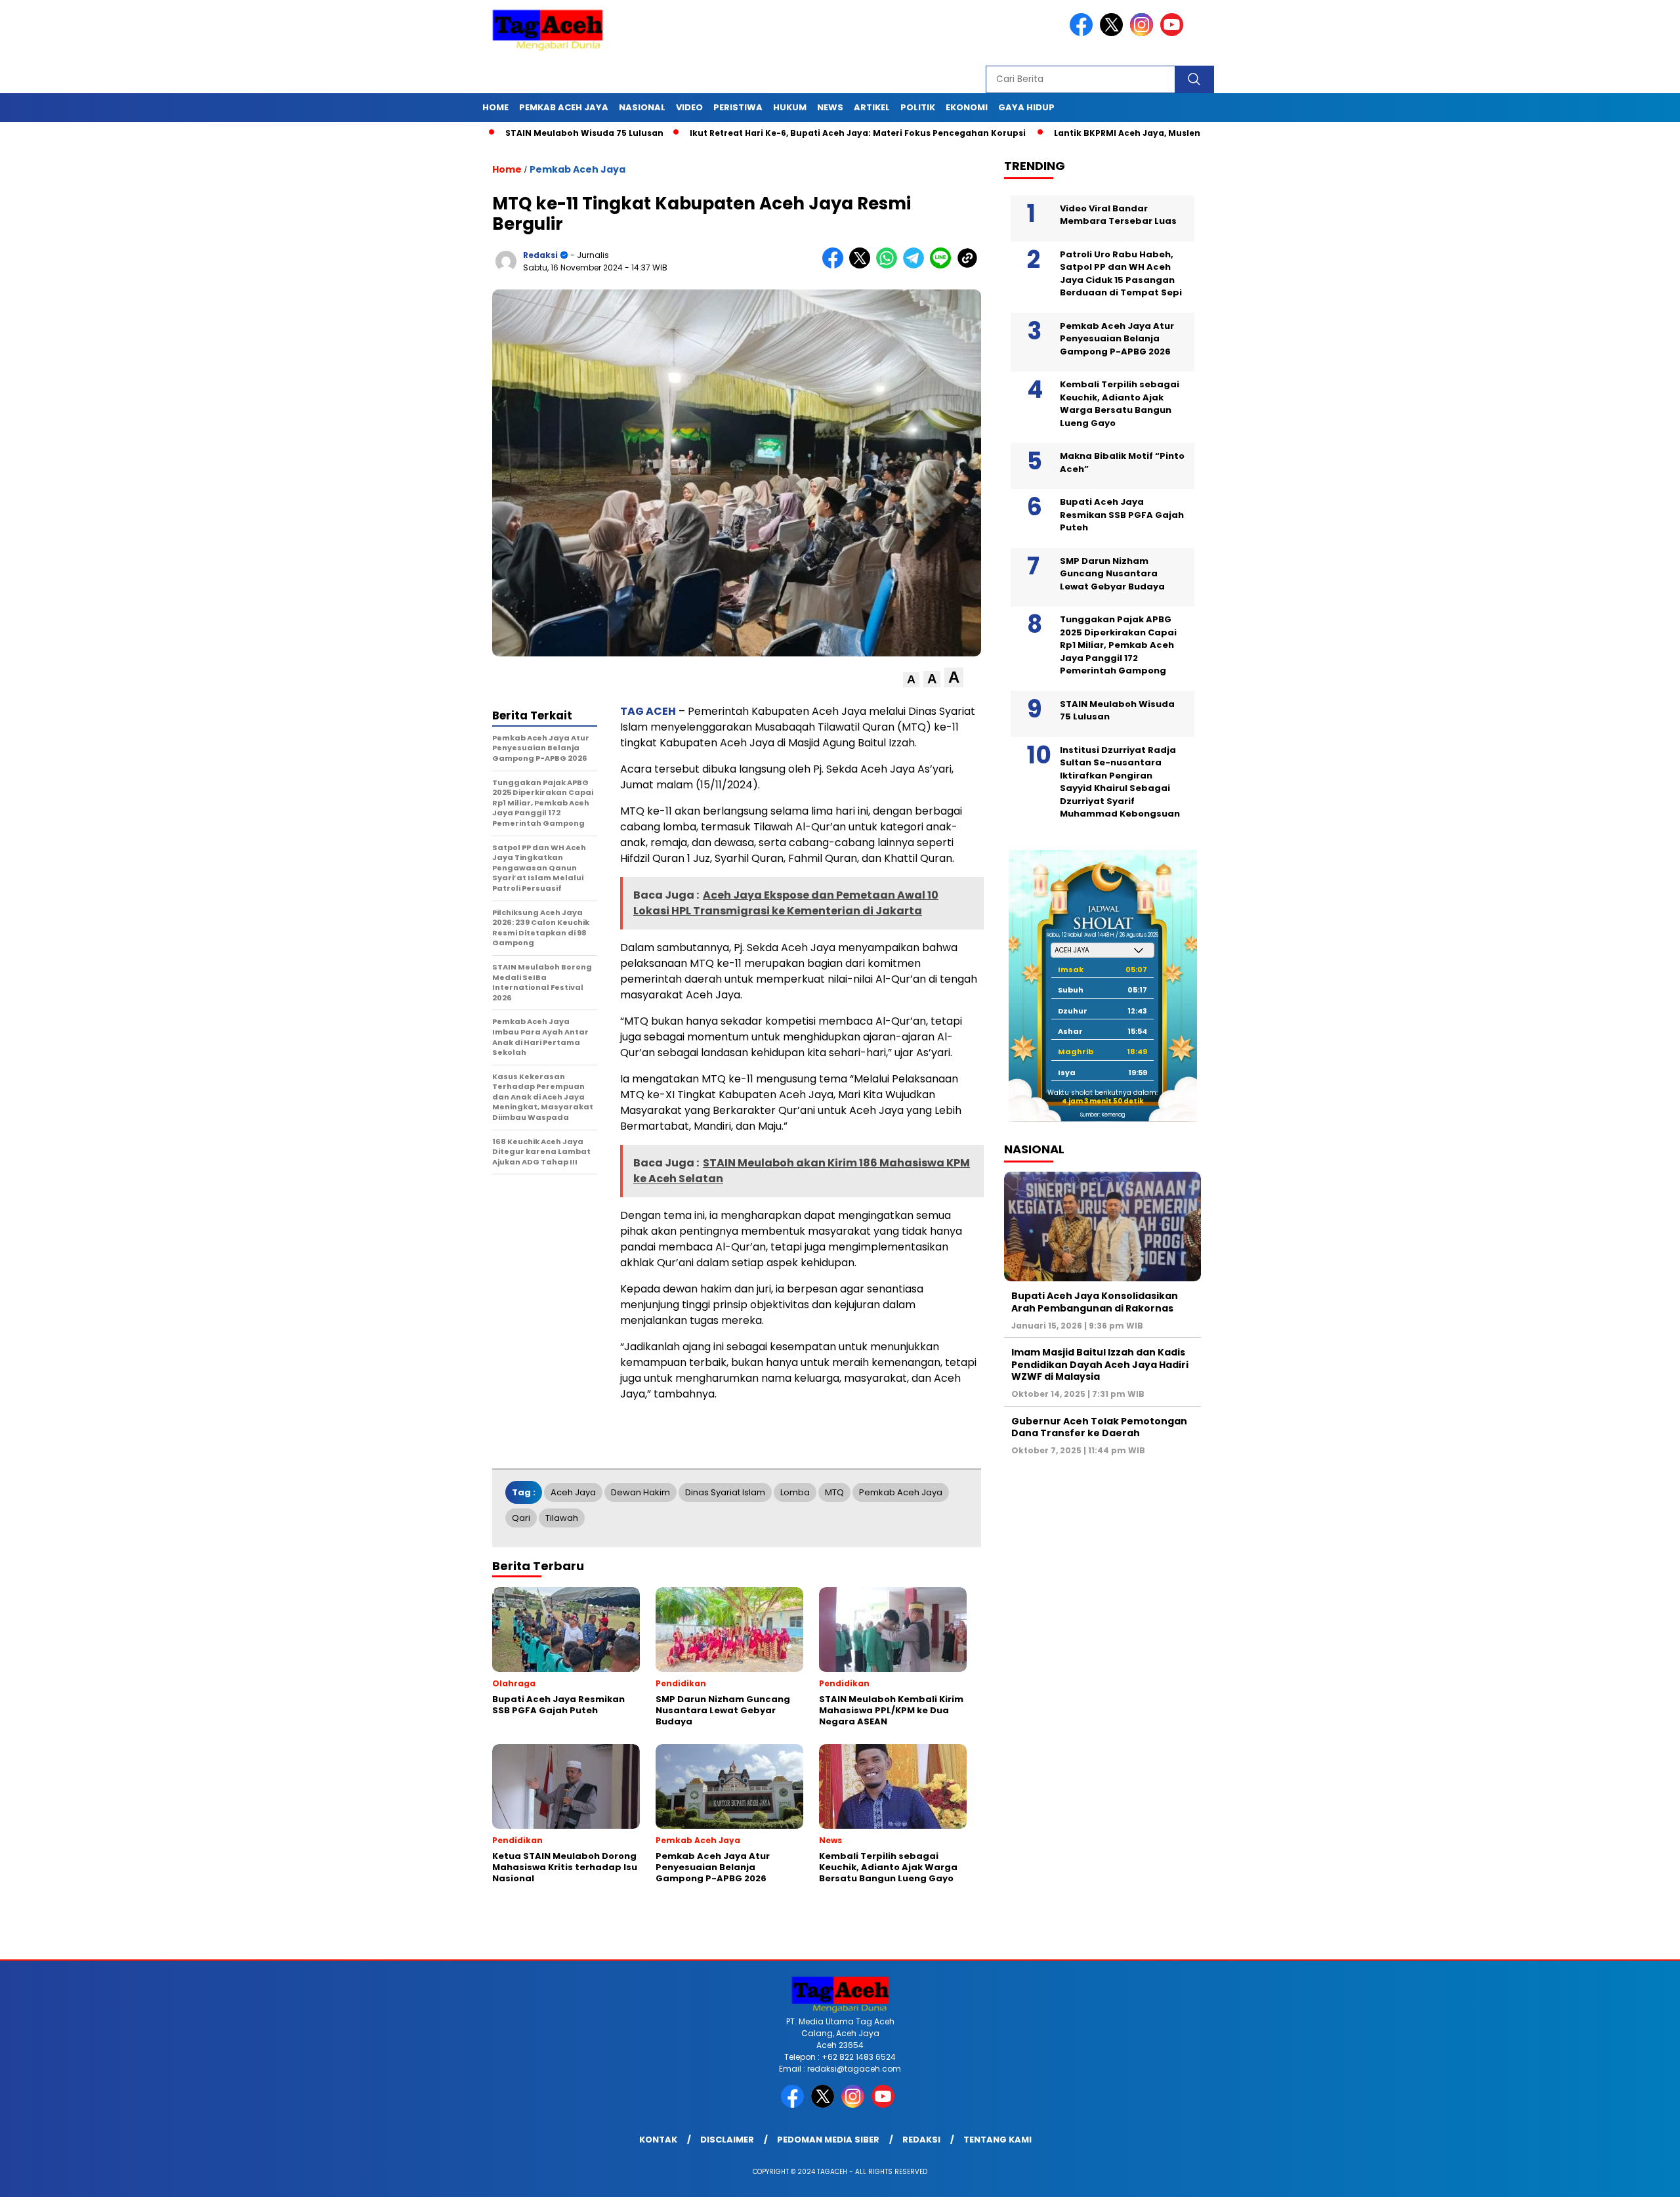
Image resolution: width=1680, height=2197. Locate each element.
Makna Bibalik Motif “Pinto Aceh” (1122, 462)
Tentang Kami (997, 2140)
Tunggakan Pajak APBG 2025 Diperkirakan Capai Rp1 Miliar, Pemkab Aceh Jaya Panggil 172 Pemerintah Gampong (1118, 645)
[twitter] (1114, 33)
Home (495, 107)
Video (689, 107)
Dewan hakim (640, 1492)
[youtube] (1174, 33)
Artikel (872, 107)
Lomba (795, 1492)
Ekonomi (967, 107)
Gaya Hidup (1026, 107)
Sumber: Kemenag (1102, 1115)
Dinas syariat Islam (725, 1492)
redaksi (540, 255)
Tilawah (562, 1518)
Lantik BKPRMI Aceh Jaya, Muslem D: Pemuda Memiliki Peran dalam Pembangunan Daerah (1160, 133)
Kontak (658, 2140)
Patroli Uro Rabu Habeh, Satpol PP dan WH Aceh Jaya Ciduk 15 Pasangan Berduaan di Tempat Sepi (1121, 273)
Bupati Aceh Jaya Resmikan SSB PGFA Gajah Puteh (1122, 515)
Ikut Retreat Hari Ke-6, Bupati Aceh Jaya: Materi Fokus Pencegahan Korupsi (763, 133)
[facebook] (1083, 33)
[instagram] (1144, 33)
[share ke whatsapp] (890, 266)
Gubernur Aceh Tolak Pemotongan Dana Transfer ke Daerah (1099, 1426)
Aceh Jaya (573, 1492)
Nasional (642, 107)
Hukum (790, 107)
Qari (521, 1518)
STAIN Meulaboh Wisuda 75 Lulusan (489, 133)
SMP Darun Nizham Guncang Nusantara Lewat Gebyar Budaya (1112, 573)
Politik (918, 107)
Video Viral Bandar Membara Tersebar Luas (1118, 214)
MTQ (834, 1492)
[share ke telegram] (916, 266)
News (830, 107)
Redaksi (921, 2140)
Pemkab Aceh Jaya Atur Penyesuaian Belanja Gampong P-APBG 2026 (1117, 338)
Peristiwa (738, 107)
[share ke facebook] (836, 266)
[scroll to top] (1619, 2177)
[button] (911, 680)
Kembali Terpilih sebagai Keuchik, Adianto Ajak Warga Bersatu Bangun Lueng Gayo (1120, 404)
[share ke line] (943, 266)
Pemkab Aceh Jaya (564, 107)
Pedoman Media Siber (828, 2140)
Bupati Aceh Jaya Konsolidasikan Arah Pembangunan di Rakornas (1095, 1302)
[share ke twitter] (863, 266)
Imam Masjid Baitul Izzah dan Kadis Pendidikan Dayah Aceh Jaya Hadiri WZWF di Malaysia (1100, 1364)
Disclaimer (727, 2140)
